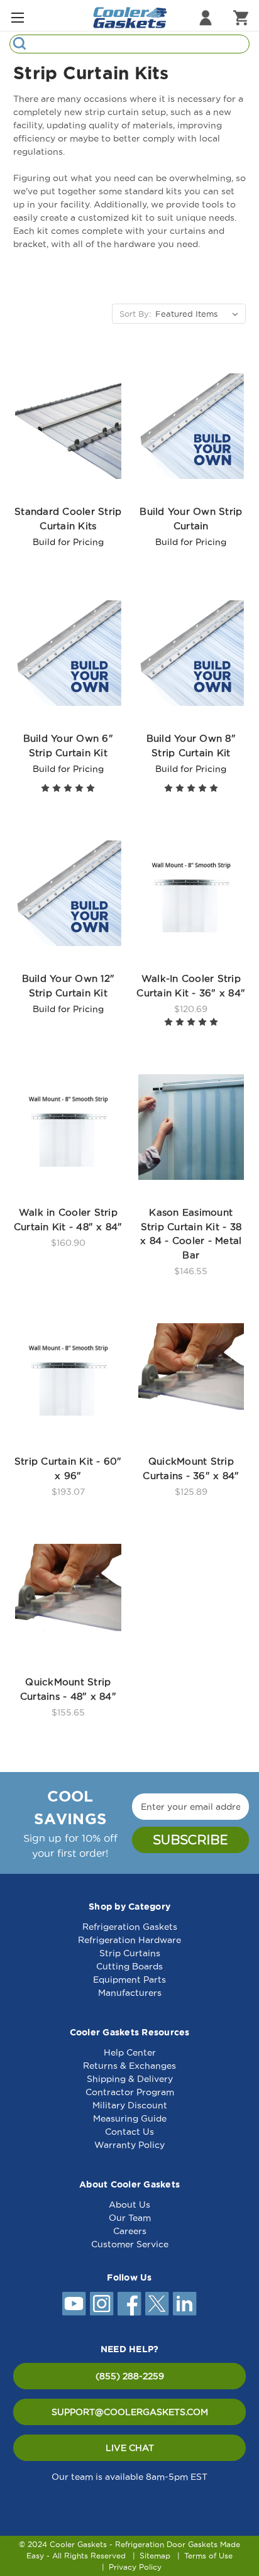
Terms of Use (208, 2556)
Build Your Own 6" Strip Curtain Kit (68, 746)
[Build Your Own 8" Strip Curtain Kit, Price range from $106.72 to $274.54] (191, 653)
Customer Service (130, 2244)
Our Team (130, 2218)
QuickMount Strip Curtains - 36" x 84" (191, 1468)
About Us (129, 2204)
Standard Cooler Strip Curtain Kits (68, 519)
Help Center (130, 2052)
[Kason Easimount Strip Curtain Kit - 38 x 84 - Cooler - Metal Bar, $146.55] (191, 1127)
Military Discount (130, 2105)
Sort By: (135, 314)
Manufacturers (130, 1993)
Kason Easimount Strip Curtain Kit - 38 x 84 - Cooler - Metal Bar (191, 1234)
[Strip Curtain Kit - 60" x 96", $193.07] (68, 1376)
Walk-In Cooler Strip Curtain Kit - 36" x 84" (191, 986)
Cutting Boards (129, 1966)
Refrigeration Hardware (129, 1940)
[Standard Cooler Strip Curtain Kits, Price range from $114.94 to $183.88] (68, 426)
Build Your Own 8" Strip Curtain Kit (191, 746)
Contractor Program (130, 2092)
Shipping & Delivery (130, 2079)
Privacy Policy (135, 2567)
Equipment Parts (129, 1979)
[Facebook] (129, 2304)
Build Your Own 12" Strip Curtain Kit (69, 986)
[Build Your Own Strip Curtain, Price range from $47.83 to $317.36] (191, 426)
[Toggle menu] (17, 17)
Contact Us (129, 2132)
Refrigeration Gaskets (130, 1927)
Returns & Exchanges (129, 2066)
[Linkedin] (185, 2304)
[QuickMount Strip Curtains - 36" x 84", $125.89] (191, 1376)
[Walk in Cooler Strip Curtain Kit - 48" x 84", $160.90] (68, 1127)
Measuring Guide (130, 2118)
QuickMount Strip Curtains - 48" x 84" (68, 1689)
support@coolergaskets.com (130, 2412)
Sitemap (155, 2556)
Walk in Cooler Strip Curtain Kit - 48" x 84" (68, 1219)
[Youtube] (74, 2304)
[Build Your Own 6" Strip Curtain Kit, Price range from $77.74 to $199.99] (68, 653)
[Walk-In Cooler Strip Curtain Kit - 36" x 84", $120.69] (191, 893)
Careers (130, 2231)
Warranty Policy (129, 2145)
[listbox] (199, 314)
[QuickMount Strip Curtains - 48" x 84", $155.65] (68, 1597)
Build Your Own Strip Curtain (191, 519)
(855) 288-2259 (130, 2376)
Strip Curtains (130, 1953)
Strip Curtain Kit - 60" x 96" (68, 1468)
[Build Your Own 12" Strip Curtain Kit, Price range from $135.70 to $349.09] (68, 893)
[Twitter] (157, 2304)
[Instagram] (102, 2304)
